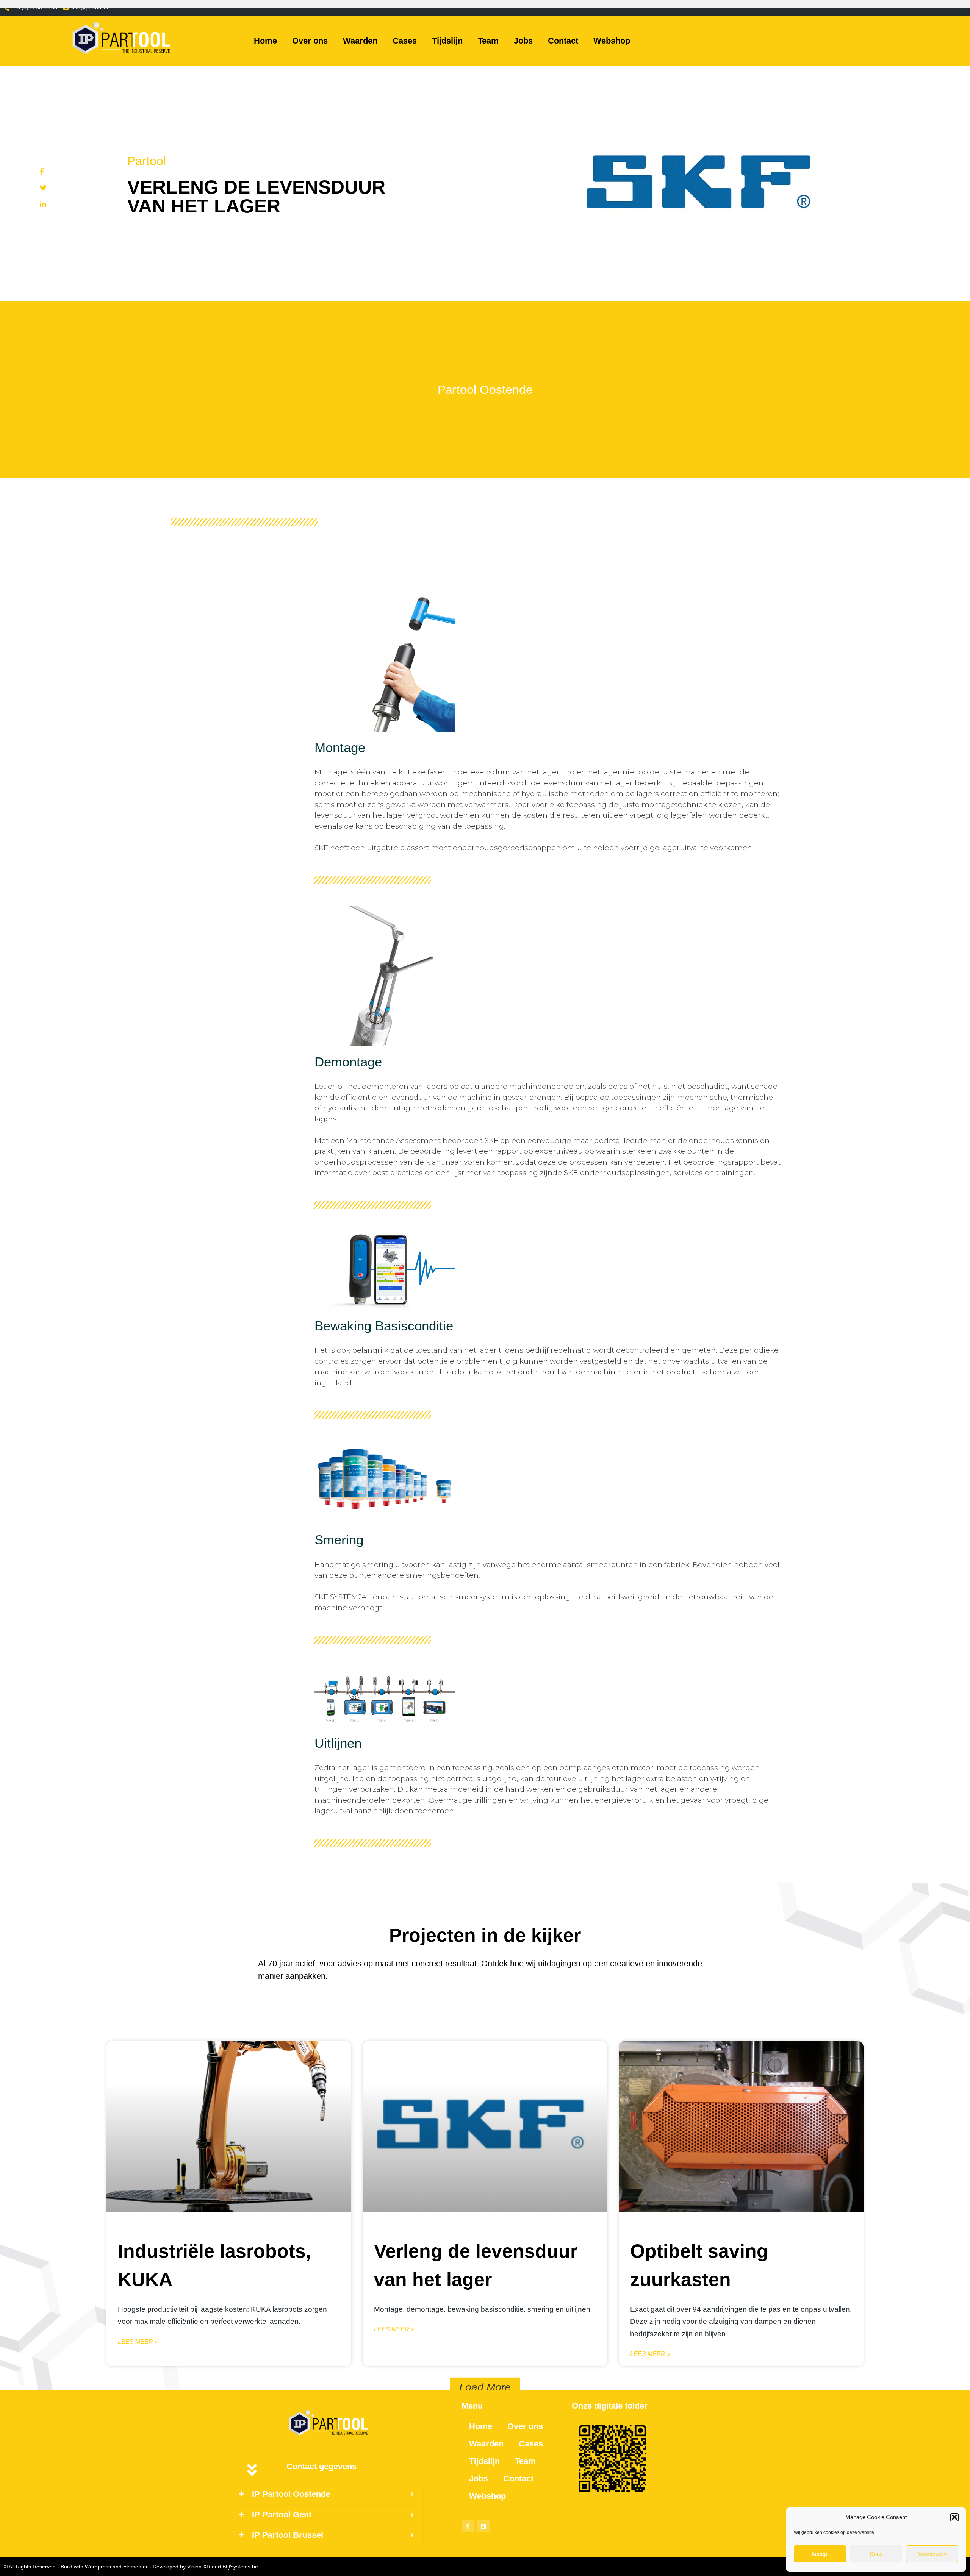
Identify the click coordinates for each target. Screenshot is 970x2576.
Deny (876, 2554)
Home (265, 41)
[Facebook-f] (468, 2526)
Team (488, 41)
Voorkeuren (932, 2554)
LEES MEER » (138, 2341)
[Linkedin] (484, 2526)
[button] (954, 2517)
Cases (405, 41)
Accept (820, 2554)
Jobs (523, 41)
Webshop (612, 41)
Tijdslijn (447, 41)
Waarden (360, 41)
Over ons (310, 41)
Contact (563, 41)
